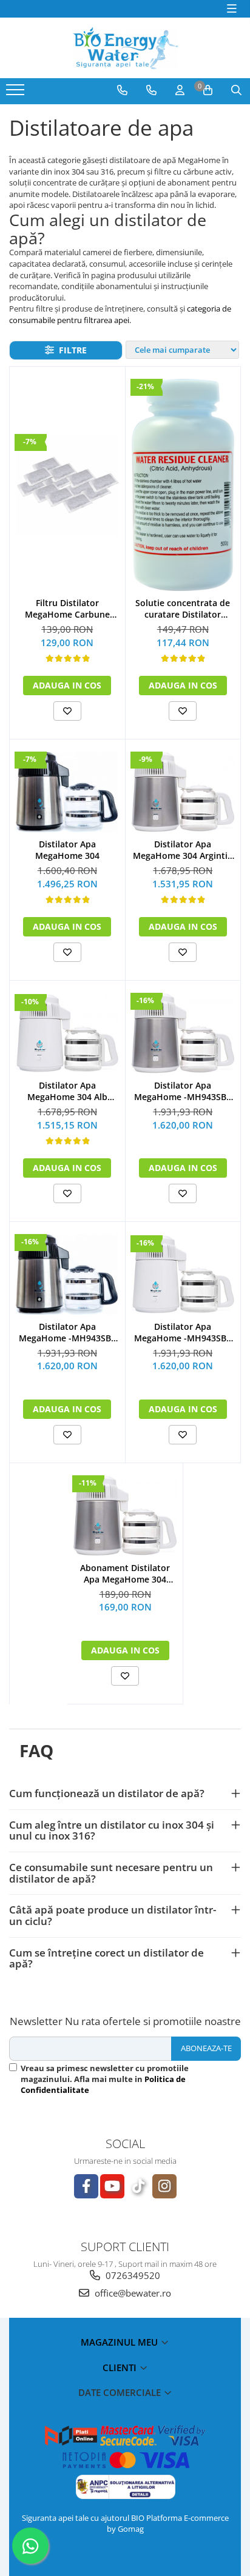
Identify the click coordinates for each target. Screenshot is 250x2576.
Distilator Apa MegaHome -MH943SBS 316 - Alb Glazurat (183, 1332)
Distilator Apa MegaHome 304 (67, 850)
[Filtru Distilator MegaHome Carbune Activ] (67, 486)
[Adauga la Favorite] (67, 711)
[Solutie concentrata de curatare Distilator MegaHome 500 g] (183, 485)
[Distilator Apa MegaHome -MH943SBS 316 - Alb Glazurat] (183, 1274)
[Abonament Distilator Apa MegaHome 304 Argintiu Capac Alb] (125, 1516)
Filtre (70, 350)
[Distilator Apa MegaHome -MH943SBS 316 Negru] (67, 1274)
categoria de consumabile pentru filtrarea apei (120, 314)
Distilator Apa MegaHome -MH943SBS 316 (183, 1091)
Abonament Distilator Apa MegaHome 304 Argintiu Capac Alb (125, 1573)
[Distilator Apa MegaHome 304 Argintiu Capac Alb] (183, 792)
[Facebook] (86, 2186)
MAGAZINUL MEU (120, 2342)
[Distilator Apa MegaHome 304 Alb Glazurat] (67, 1033)
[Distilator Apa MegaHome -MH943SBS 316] (183, 1033)
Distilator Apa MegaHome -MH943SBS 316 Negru (67, 1332)
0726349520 (132, 2275)
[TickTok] (138, 2186)
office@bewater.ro (132, 2293)
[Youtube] (112, 2186)
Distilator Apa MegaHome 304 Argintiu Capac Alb (183, 850)
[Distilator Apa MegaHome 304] (67, 792)
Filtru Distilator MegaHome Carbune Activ (67, 609)
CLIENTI (121, 2367)
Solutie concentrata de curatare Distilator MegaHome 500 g (183, 609)
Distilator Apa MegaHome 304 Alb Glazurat (67, 1091)
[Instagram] (164, 2186)
